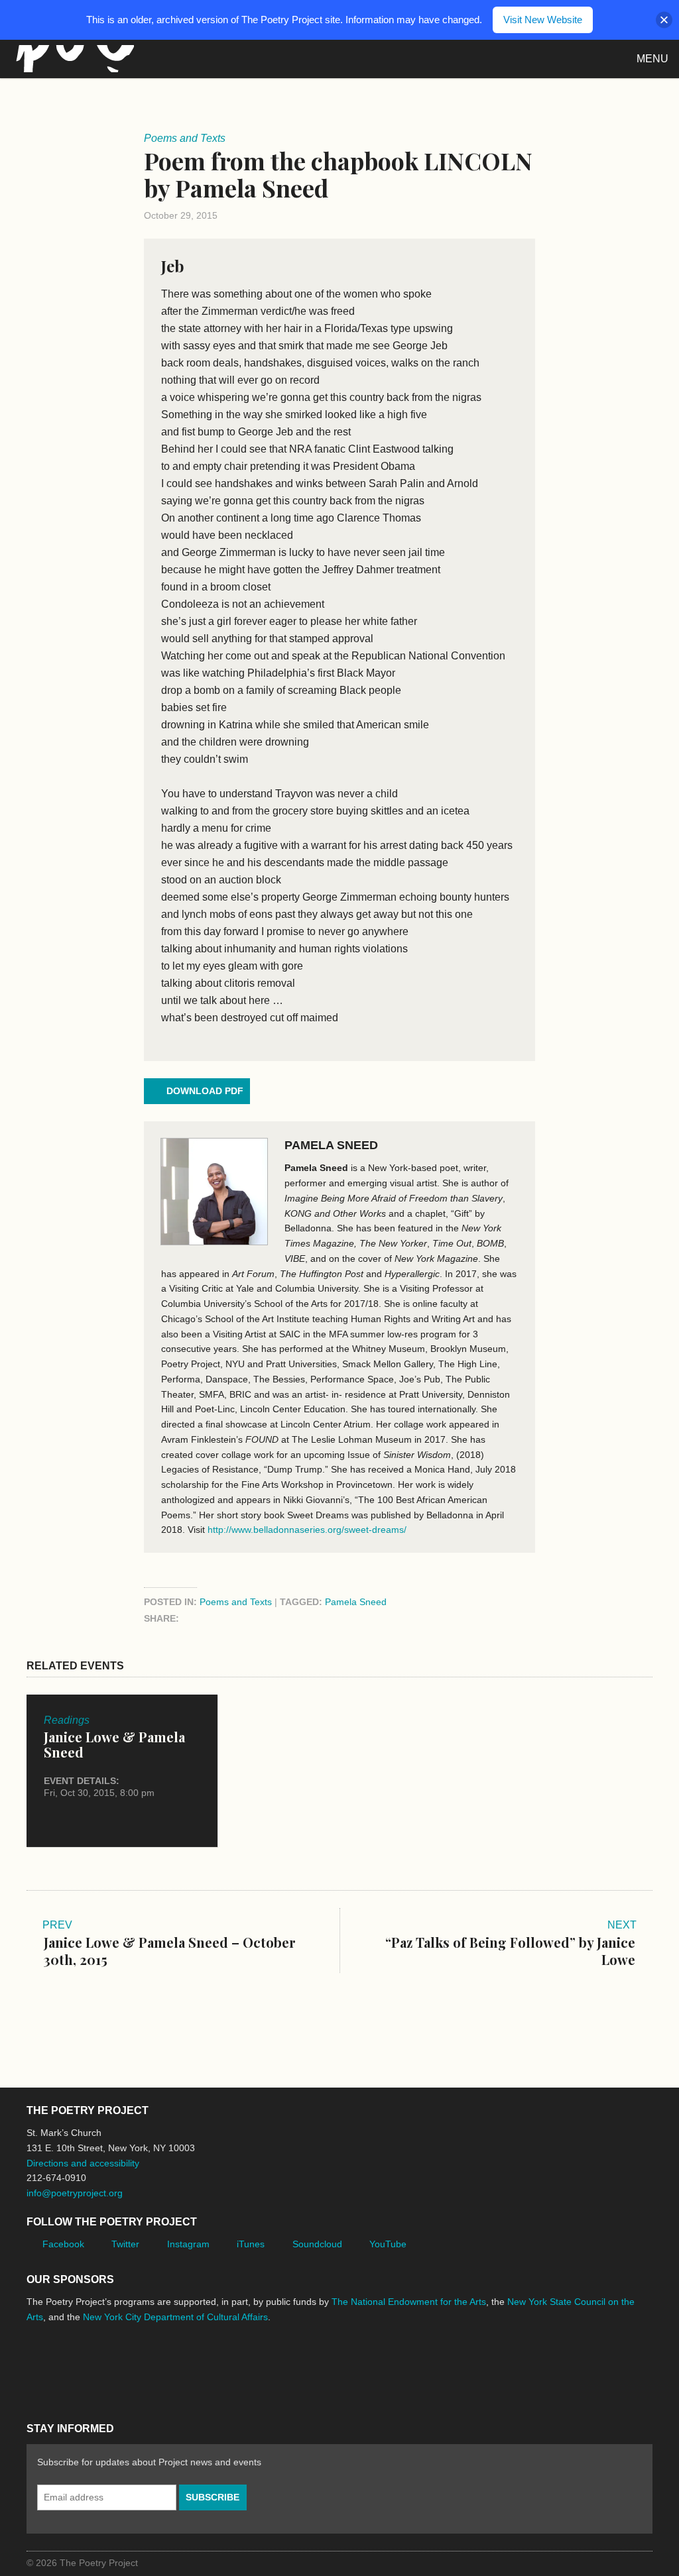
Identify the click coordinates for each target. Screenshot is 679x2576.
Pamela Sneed (331, 1145)
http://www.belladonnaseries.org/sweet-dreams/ (307, 1530)
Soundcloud (317, 2244)
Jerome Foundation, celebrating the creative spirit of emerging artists (149, 2367)
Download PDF (205, 1091)
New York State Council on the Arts (220, 2367)
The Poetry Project (72, 59)
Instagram (188, 2244)
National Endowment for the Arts (63, 2367)
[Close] (664, 20)
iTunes (251, 2244)
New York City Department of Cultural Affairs (175, 2317)
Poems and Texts (236, 1602)
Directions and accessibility (83, 2163)
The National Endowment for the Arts (409, 2302)
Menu (652, 59)
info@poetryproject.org (75, 2193)
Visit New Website (543, 20)
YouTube (388, 2244)
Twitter (125, 2244)
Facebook (63, 2244)
